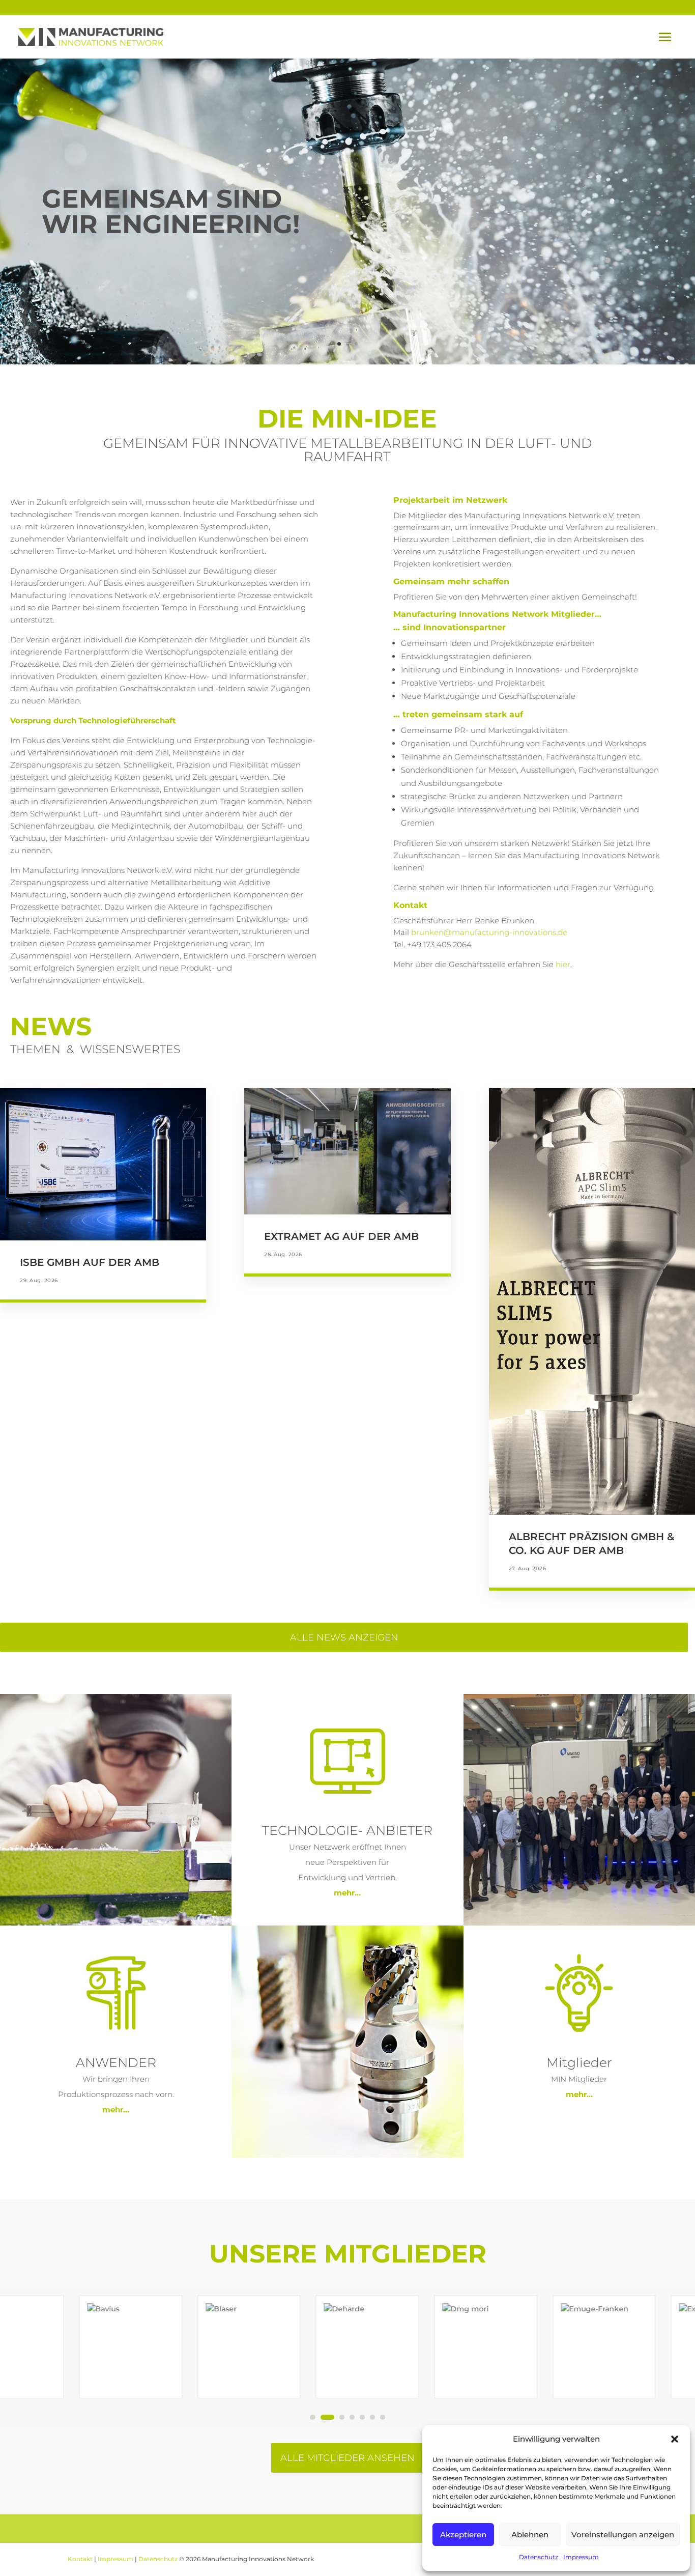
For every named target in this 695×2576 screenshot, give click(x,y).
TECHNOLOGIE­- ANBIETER (347, 1830)
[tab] (312, 2417)
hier (563, 964)
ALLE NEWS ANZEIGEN (344, 1637)
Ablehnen (530, 2535)
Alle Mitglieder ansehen (347, 2458)
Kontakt (80, 2559)
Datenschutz (539, 2557)
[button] (675, 2439)
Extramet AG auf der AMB (341, 1236)
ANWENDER (116, 2062)
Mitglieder (579, 2062)
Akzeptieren (463, 2535)
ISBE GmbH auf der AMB (90, 1262)
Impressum (581, 2557)
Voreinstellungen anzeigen (623, 2535)
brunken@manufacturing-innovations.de (489, 932)
